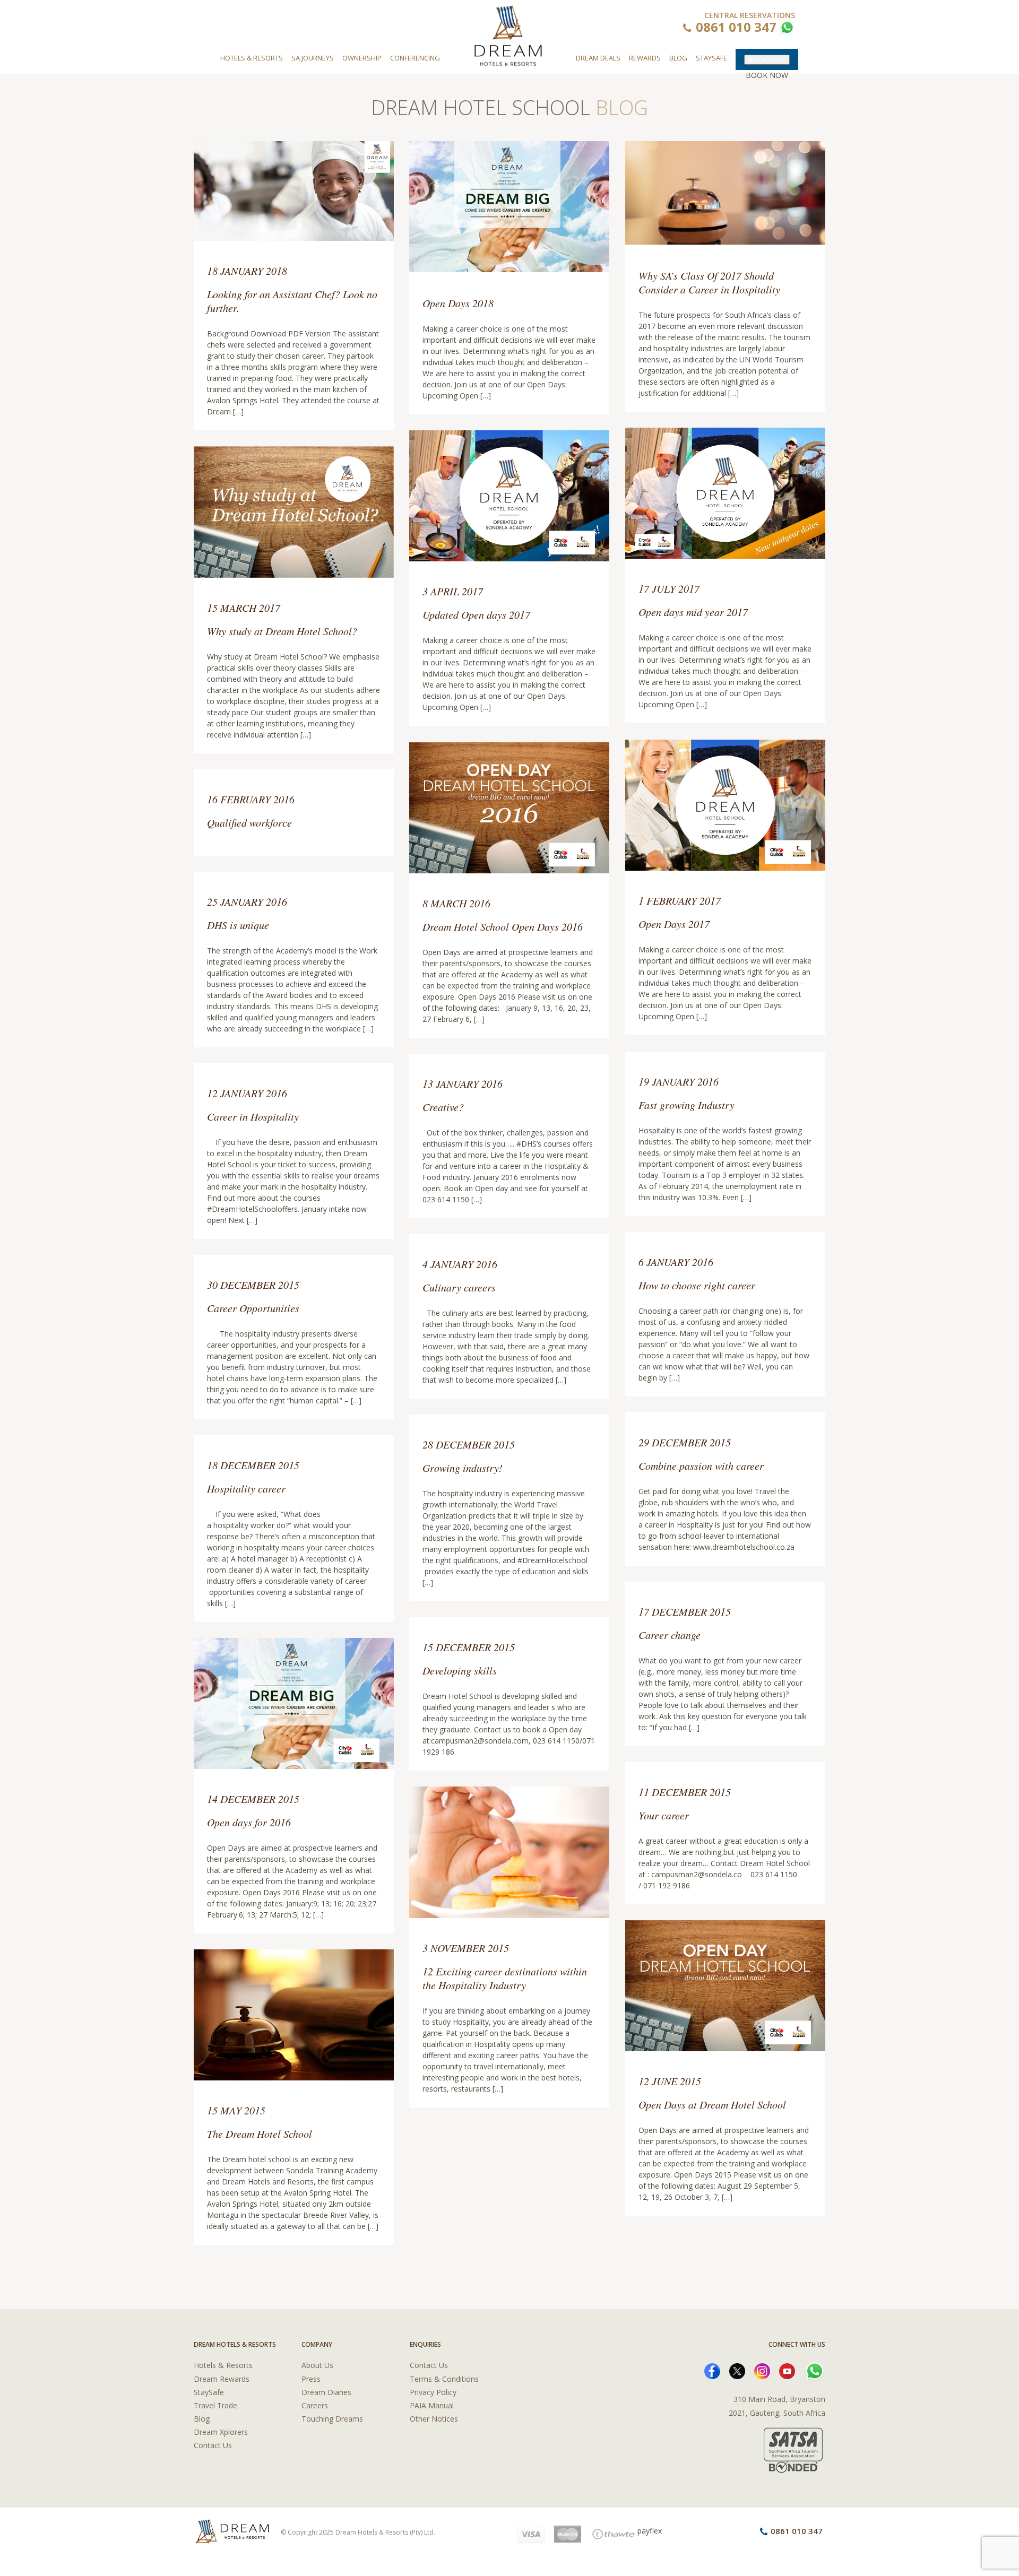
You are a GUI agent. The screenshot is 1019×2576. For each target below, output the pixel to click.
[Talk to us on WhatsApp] (786, 29)
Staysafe (711, 58)
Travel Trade (215, 2405)
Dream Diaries (326, 2392)
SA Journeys (313, 58)
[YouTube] (787, 2370)
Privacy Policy (433, 2392)
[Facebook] (712, 2370)
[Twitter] (737, 2370)
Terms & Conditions (444, 2379)
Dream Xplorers (221, 2432)
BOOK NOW (767, 59)
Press (311, 2379)
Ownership (362, 58)
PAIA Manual (432, 2405)
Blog (678, 58)
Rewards (645, 58)
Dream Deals (598, 58)
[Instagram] (762, 2370)
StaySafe (209, 2392)
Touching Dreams (332, 2419)
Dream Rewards (222, 2379)
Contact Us (213, 2445)
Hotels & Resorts (252, 58)
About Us (317, 2365)
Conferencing (415, 58)
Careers (315, 2405)
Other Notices (434, 2419)
